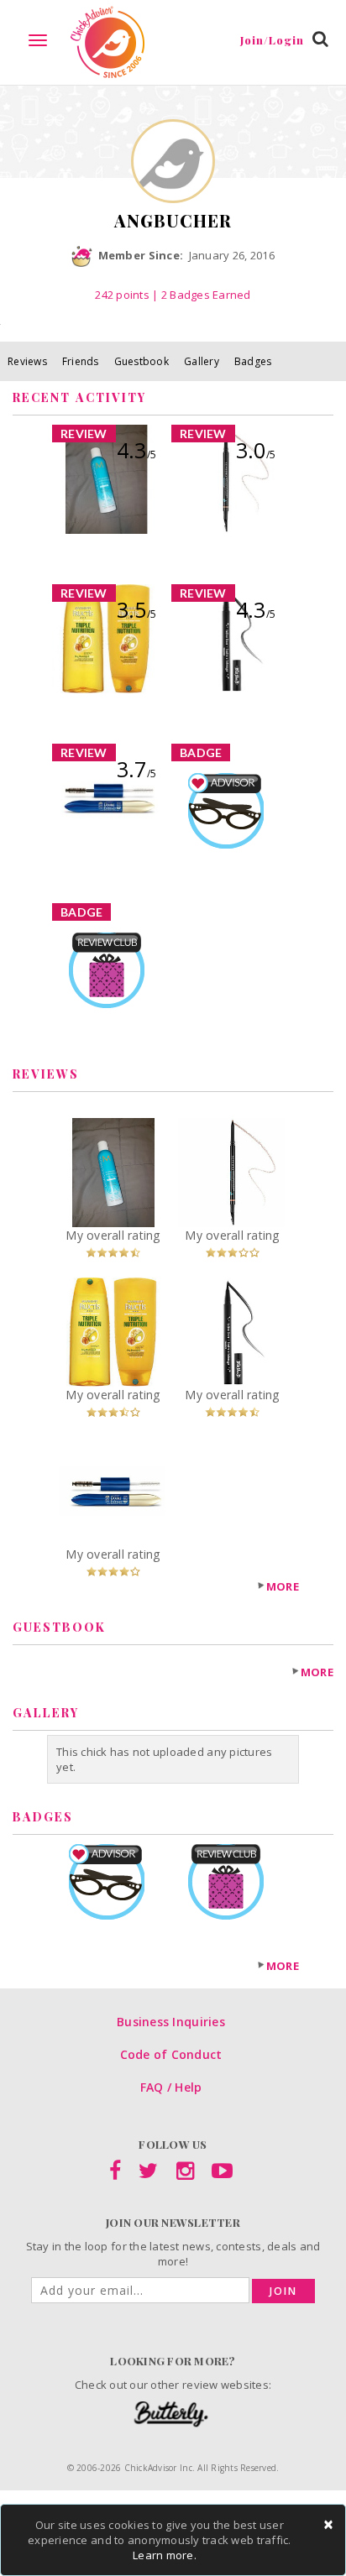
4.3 (136, 450)
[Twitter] (148, 2174)
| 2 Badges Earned (200, 295)
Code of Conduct (171, 2054)
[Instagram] (185, 2174)
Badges (253, 361)
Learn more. (165, 2555)
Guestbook (142, 361)
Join (283, 2291)
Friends (81, 361)
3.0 (256, 450)
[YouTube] (222, 2174)
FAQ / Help (171, 2087)
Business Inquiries (171, 2022)
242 (122, 295)
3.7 (136, 769)
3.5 (136, 609)
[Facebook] (115, 2174)
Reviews (27, 361)
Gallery (202, 361)
